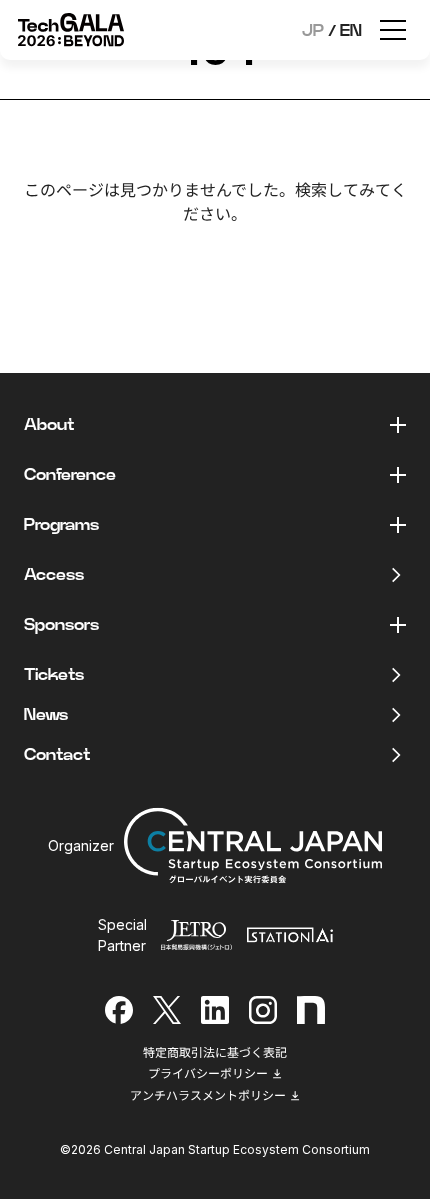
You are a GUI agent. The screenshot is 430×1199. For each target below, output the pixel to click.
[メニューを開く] (393, 30)
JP (313, 31)
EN (351, 31)
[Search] (285, 264)
